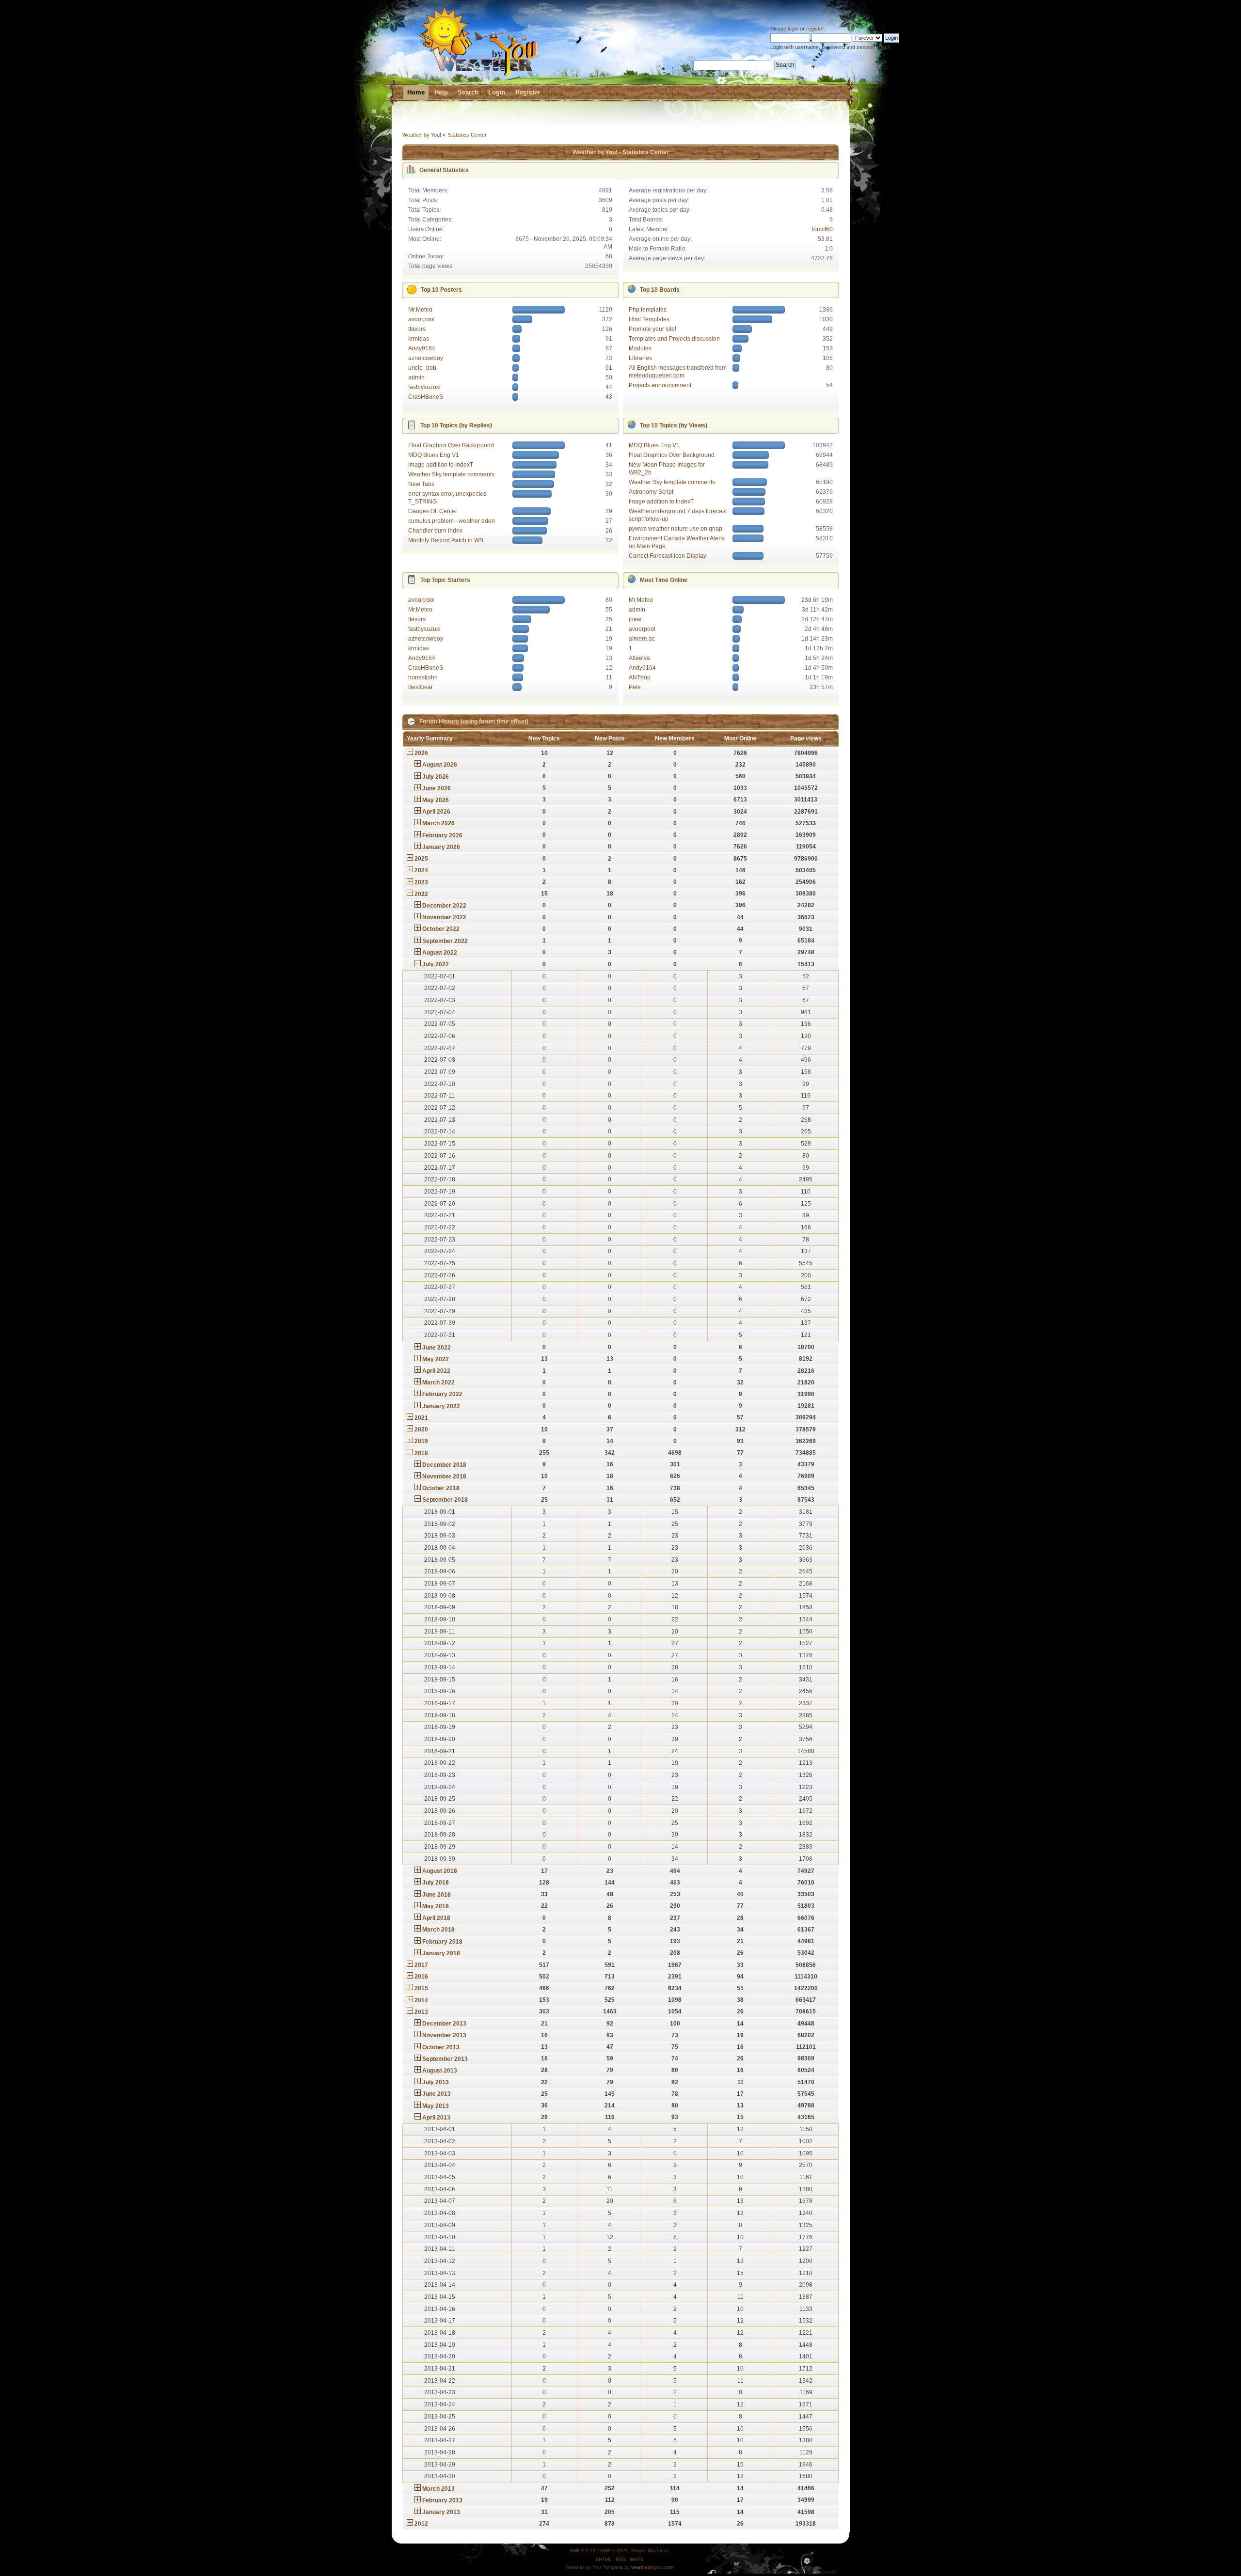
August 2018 (440, 1871)
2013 (421, 2012)
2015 (421, 1988)
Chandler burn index (435, 531)
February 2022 (442, 1394)
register (815, 29)
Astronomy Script (651, 492)
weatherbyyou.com (652, 2567)
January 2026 (441, 847)
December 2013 (444, 2024)
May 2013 (436, 2106)
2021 (421, 1418)
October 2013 (441, 2047)
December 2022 (444, 906)
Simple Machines (650, 2551)
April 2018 (436, 1918)
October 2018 (441, 1488)
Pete (635, 687)
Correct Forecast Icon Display (668, 556)
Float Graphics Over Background (451, 445)
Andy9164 (422, 348)
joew (635, 619)
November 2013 (444, 2035)
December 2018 (444, 1465)
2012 (421, 2524)
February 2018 (442, 1942)
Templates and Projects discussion (674, 339)
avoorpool (422, 319)
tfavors (417, 329)
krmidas (419, 339)
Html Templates (649, 319)
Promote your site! (652, 329)
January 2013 (441, 2512)
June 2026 (437, 788)
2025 (421, 859)
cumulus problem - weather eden (452, 521)
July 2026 (436, 777)
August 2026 (440, 765)
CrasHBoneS (426, 397)
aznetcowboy (426, 358)
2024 (421, 870)
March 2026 (438, 823)
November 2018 (444, 1476)
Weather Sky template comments (451, 474)
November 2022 (444, 917)
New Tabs (421, 484)
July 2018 (436, 1883)
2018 (421, 1453)
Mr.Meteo (420, 310)
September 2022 (445, 941)
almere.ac (642, 639)
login (793, 29)
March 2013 (438, 2489)
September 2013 (445, 2059)
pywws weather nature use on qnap (676, 529)
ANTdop (640, 677)
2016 (421, 1977)
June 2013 (437, 2094)
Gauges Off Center (433, 511)
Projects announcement (660, 385)
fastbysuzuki (424, 387)
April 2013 (436, 2118)
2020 (421, 1429)
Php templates (648, 310)
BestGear (421, 687)
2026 (421, 753)
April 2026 (436, 812)
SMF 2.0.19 (583, 2551)
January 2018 (441, 1953)
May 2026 (436, 800)
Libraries (640, 358)
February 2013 (442, 2500)
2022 (421, 894)
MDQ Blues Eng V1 (434, 455)
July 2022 (436, 964)
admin (416, 377)
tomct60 (822, 229)
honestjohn (423, 677)
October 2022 (441, 929)
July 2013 (436, 2082)
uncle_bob (422, 368)
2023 (421, 882)
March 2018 (438, 1930)
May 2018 (436, 1906)
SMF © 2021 (614, 2551)
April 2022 (436, 1371)
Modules (640, 348)
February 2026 (442, 835)
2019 (421, 1441)
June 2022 (437, 1348)
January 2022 (441, 1406)
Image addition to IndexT (441, 465)
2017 (421, 1965)
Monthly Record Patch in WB (446, 540)
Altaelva (639, 658)
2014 (421, 2000)
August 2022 (440, 953)
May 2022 (436, 1359)
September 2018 (445, 1500)
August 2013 (440, 2071)
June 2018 (437, 1895)
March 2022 (438, 1382)
